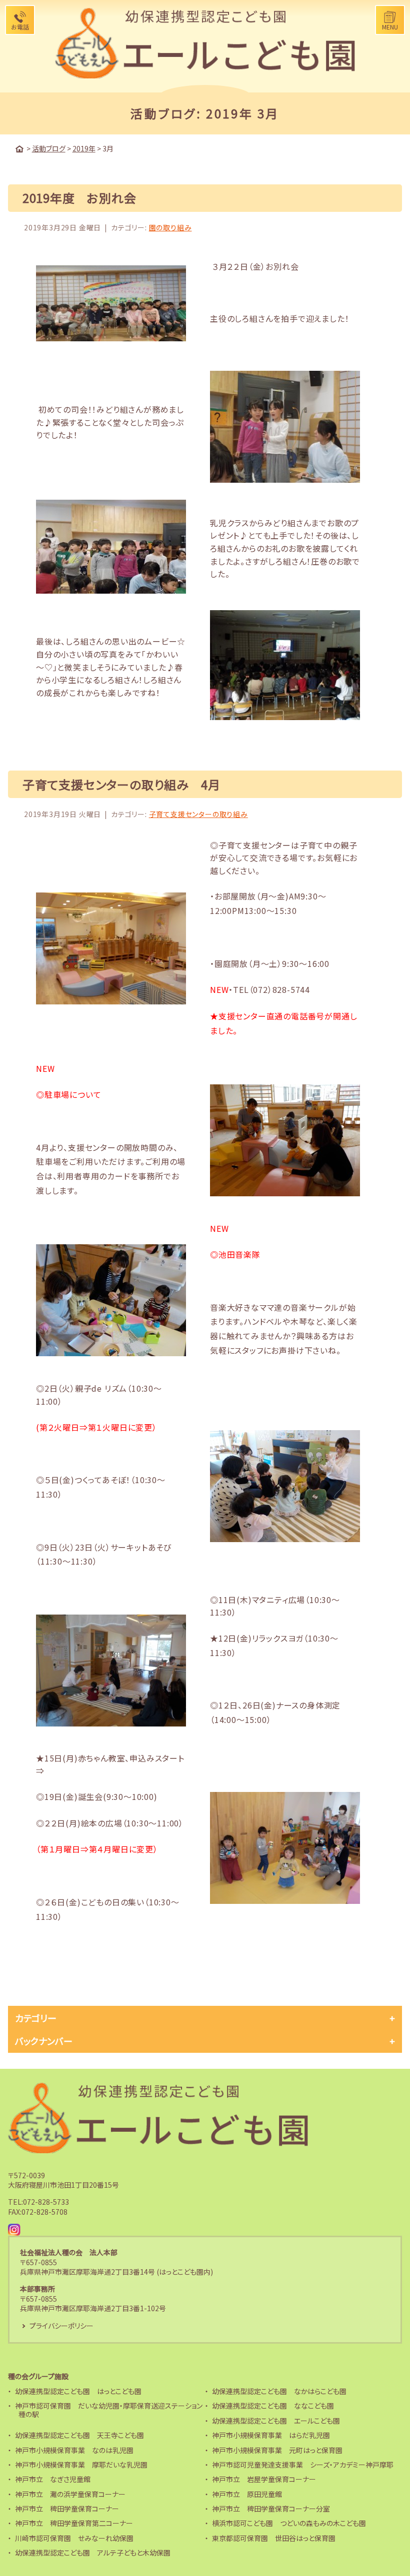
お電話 (20, 27)
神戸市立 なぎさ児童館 (53, 2479)
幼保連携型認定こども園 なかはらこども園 (279, 2391)
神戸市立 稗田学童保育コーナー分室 (271, 2509)
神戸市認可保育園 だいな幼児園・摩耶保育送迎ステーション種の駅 (109, 2410)
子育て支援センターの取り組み (198, 814)
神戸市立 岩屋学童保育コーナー (264, 2479)
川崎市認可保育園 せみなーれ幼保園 (74, 2538)
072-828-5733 (46, 2202)
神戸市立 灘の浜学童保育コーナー (70, 2494)
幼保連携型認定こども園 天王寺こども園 (79, 2435)
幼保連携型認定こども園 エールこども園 (276, 2421)
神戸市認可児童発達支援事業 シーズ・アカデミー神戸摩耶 (303, 2465)
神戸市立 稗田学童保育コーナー (67, 2509)
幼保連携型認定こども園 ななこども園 (273, 2406)
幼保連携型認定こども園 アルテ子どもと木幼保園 (93, 2553)
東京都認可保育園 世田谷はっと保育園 (274, 2538)
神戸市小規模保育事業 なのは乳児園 (74, 2450)
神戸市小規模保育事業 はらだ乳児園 (271, 2435)
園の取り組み (170, 227)
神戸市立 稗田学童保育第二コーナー (74, 2523)
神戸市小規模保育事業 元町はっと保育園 (277, 2450)
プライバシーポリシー (61, 2326)
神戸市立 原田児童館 (247, 2494)
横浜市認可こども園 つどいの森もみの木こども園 (289, 2523)
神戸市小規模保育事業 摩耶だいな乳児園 (81, 2465)
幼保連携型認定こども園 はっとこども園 (78, 2391)
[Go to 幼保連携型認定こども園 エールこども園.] (19, 149)
